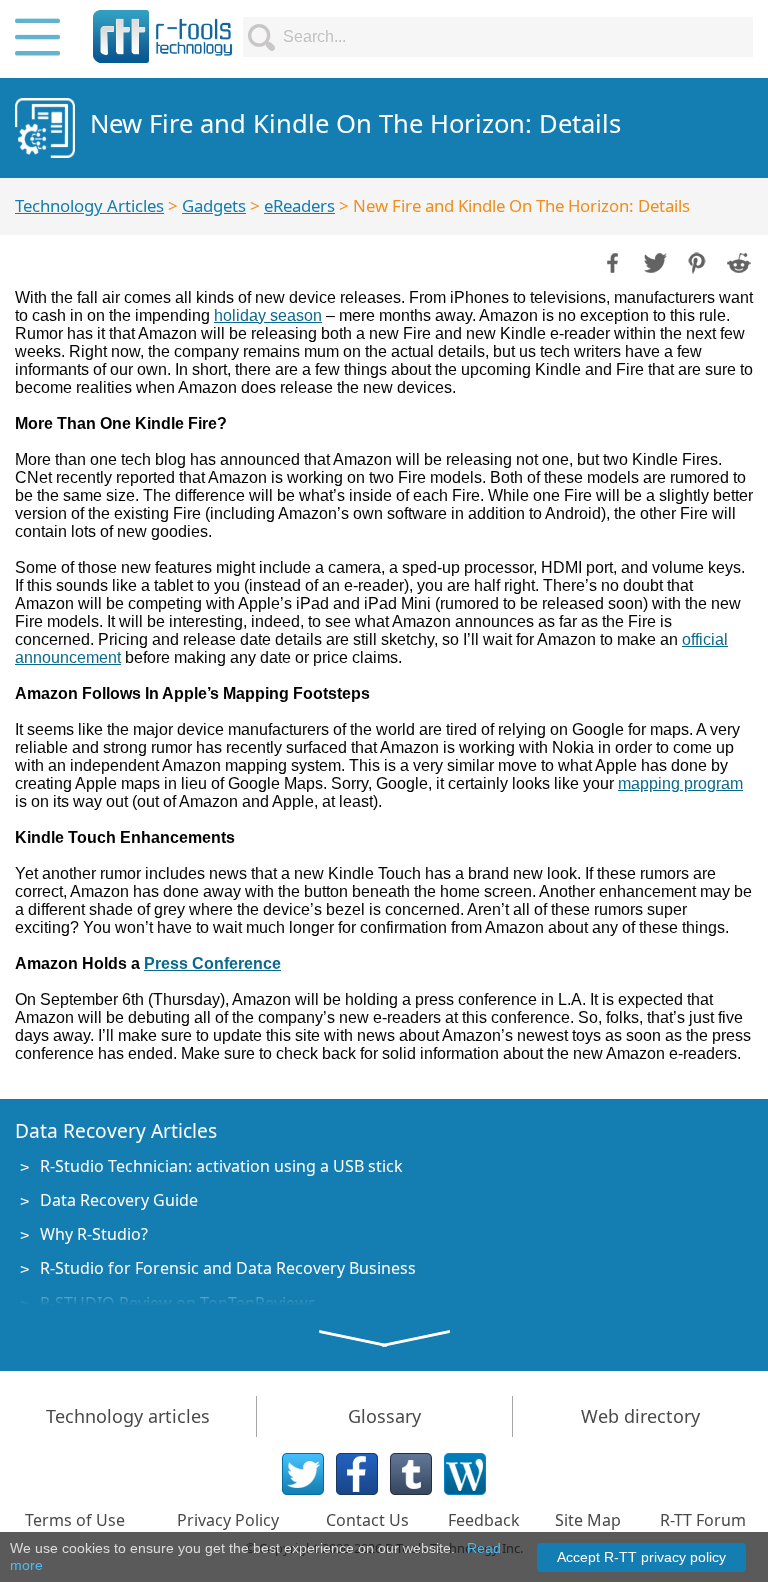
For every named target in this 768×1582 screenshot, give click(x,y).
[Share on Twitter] (653, 261)
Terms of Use (75, 1520)
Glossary (384, 1416)
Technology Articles (89, 205)
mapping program (680, 783)
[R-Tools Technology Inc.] (163, 36)
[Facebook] (357, 1474)
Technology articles (128, 1416)
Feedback (484, 1520)
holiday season (268, 315)
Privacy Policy (228, 1520)
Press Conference (212, 963)
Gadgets (214, 205)
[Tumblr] (411, 1474)
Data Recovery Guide (119, 1200)
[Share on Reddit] (737, 261)
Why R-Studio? (94, 1234)
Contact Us (367, 1520)
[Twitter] (303, 1474)
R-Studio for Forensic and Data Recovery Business (228, 1268)
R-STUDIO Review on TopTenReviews (178, 1303)
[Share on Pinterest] (695, 261)
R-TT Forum (703, 1520)
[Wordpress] (465, 1474)
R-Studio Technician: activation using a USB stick (221, 1166)
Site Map (588, 1520)
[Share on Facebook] (611, 261)
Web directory (640, 1416)
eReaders (299, 205)
